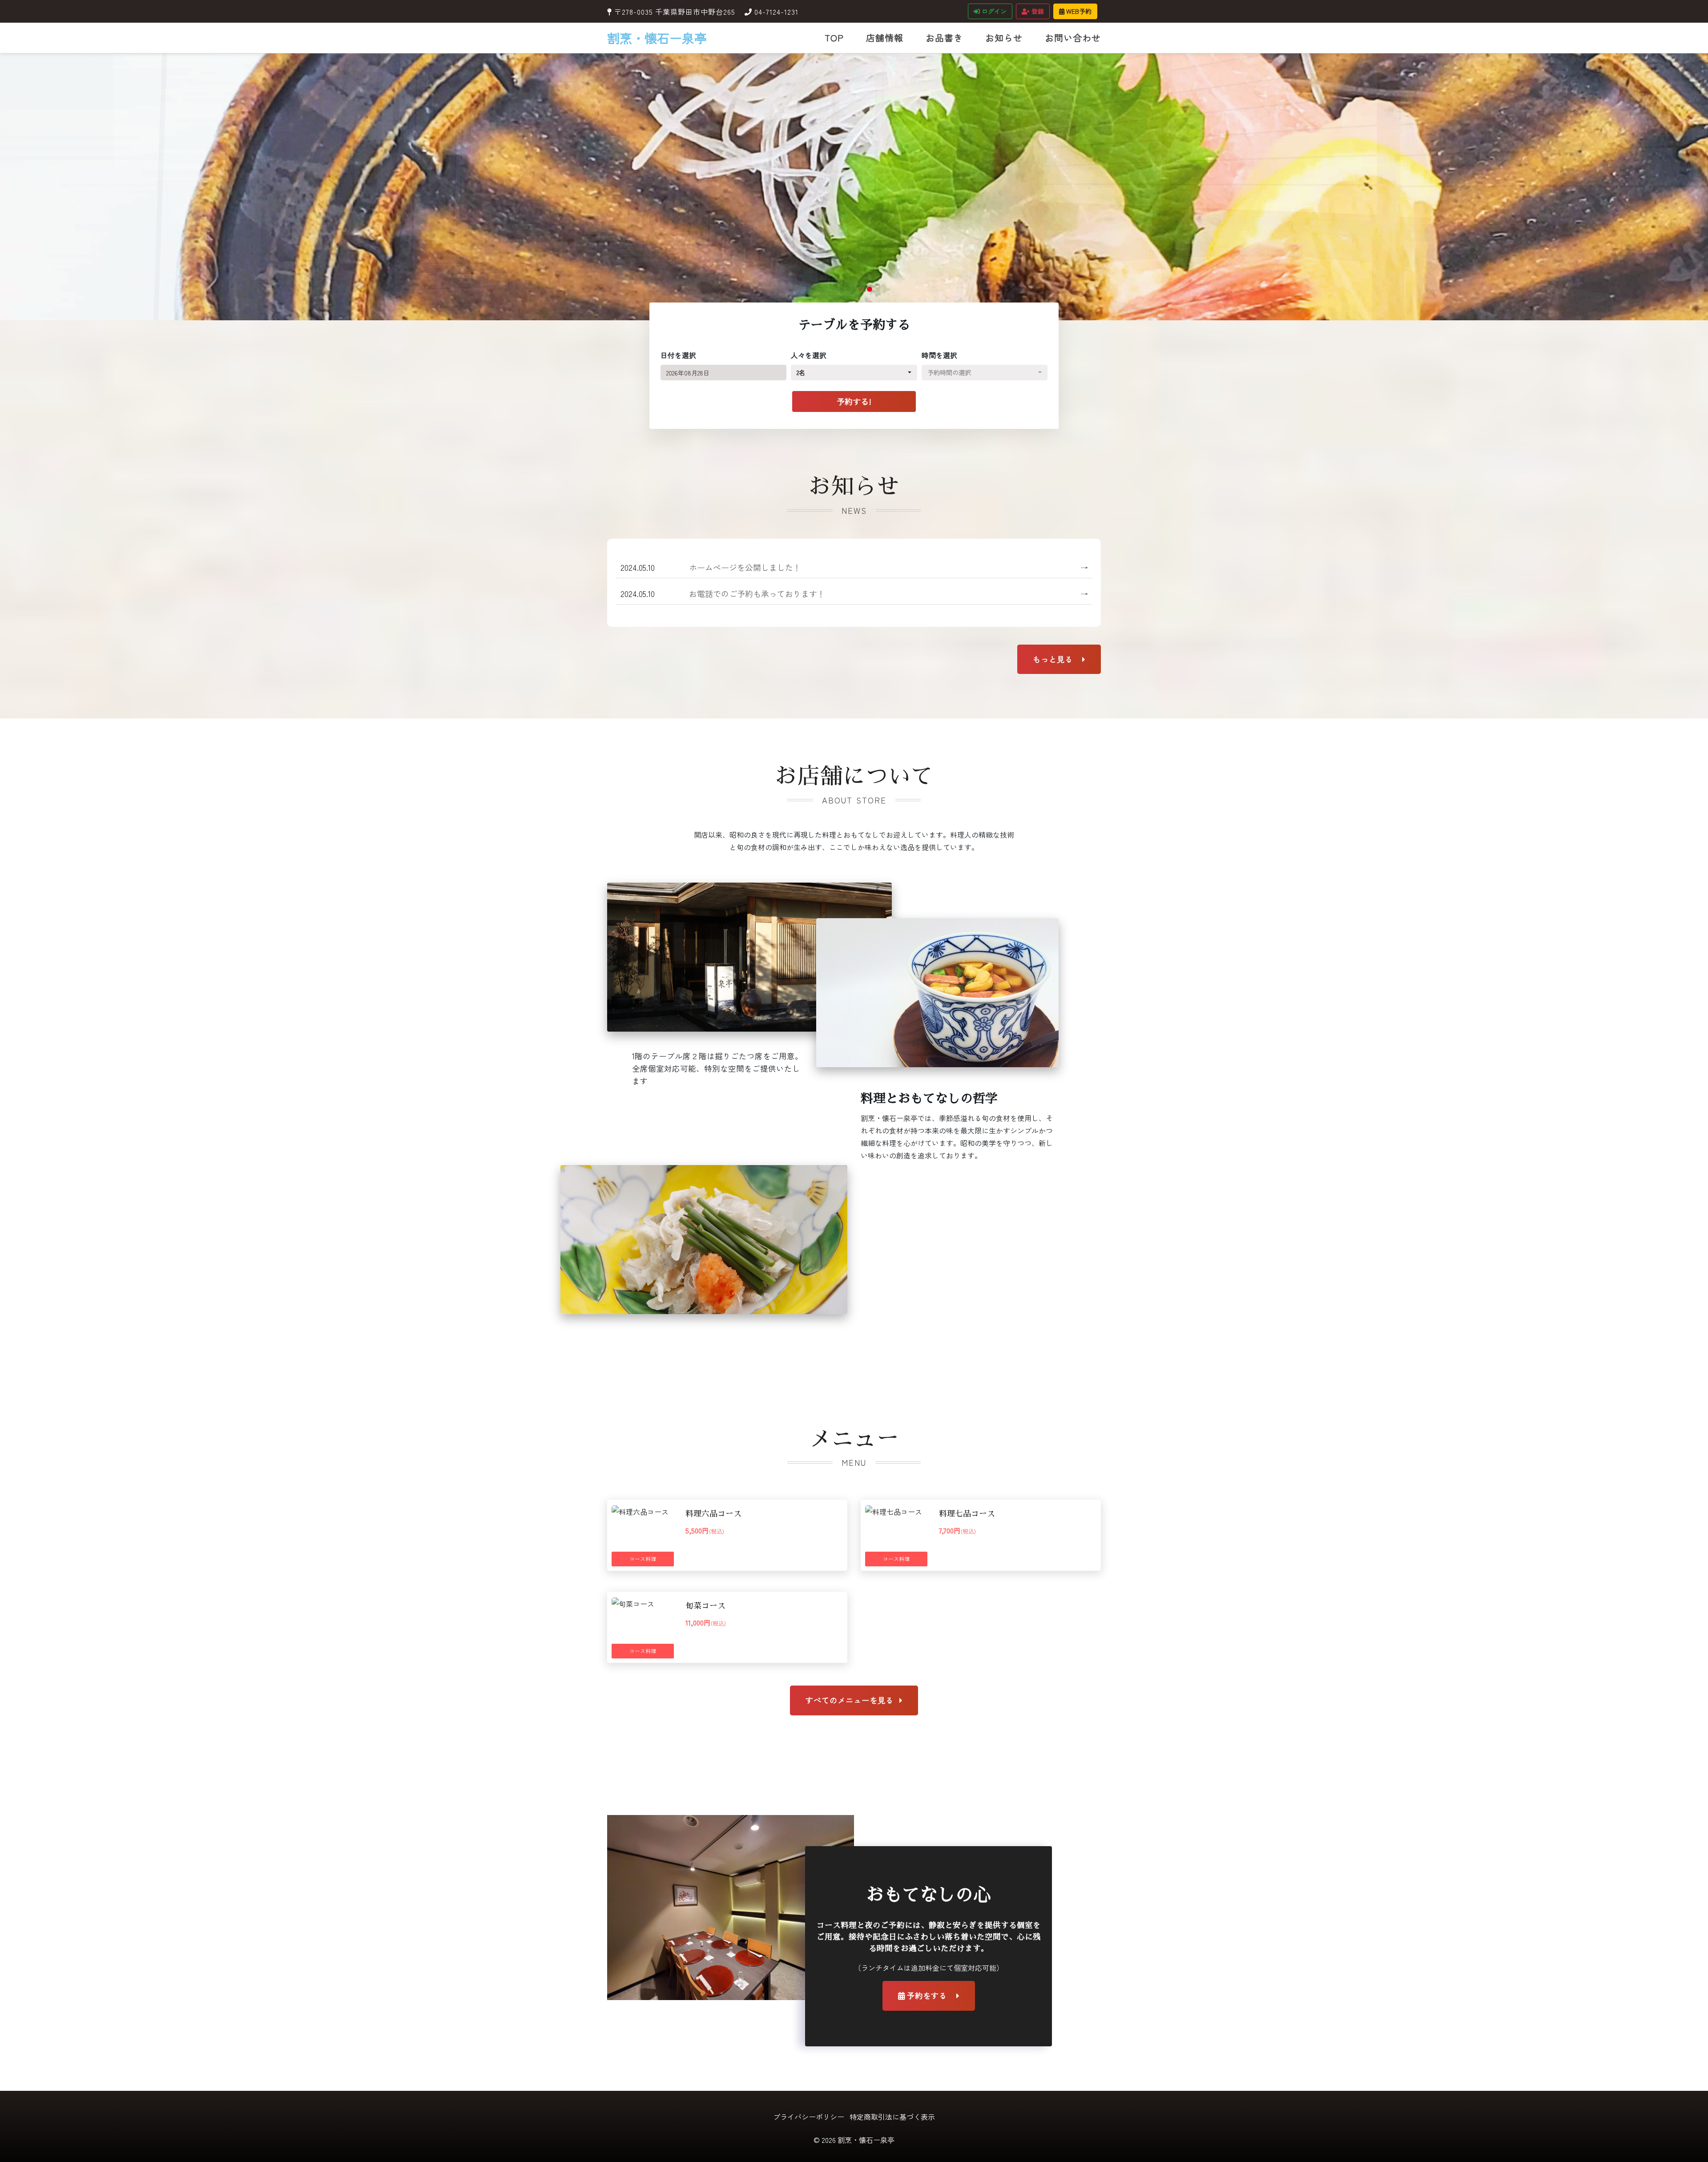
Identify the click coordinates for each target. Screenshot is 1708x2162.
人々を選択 (809, 355)
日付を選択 (678, 355)
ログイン (993, 11)
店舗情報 (885, 38)
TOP (834, 38)
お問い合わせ (1073, 38)
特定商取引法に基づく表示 (892, 2117)
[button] (852, 289)
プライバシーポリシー (809, 2117)
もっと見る (1054, 659)
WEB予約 (1078, 11)
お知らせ (1004, 38)
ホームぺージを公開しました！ (888, 567)
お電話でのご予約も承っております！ (888, 593)
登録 (1037, 11)
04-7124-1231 (776, 12)
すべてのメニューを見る (851, 1700)
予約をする (927, 1995)
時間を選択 (939, 355)
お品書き (944, 38)
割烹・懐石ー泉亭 (657, 38)
